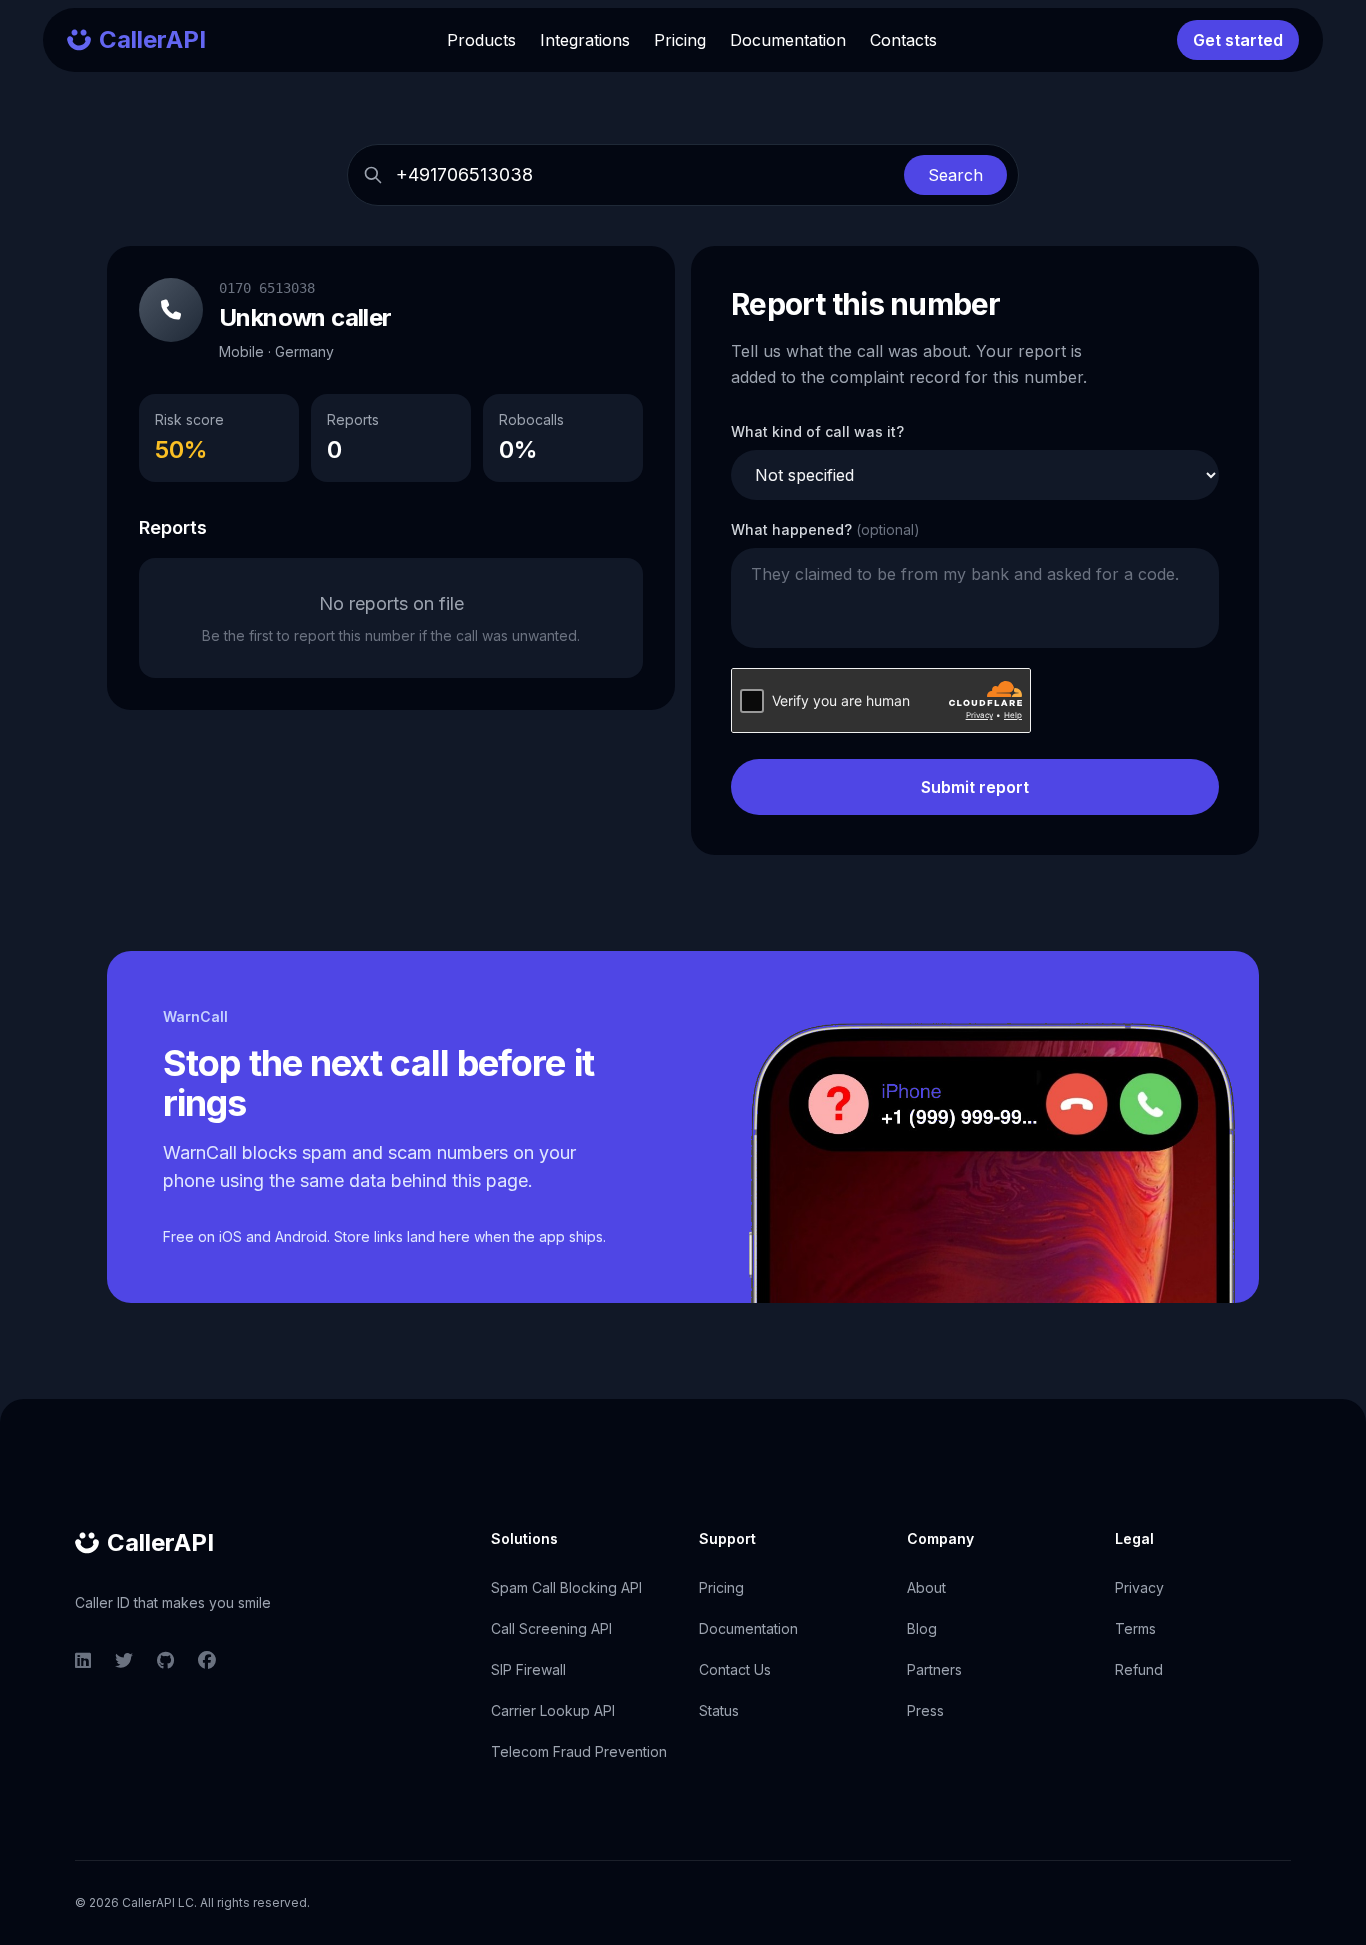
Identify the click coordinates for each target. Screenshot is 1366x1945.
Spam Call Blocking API (566, 1587)
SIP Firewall (528, 1669)
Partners (934, 1669)
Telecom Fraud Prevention (579, 1751)
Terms (1135, 1628)
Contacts (903, 40)
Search (955, 175)
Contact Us (735, 1669)
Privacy (1139, 1587)
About (926, 1587)
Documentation (788, 40)
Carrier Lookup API (553, 1710)
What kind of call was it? (817, 431)
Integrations (585, 40)
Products (481, 40)
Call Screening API (551, 1628)
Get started (1238, 40)
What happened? (825, 529)
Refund (1139, 1669)
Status (719, 1710)
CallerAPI (160, 1542)
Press (925, 1710)
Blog (922, 1628)
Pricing (680, 40)
